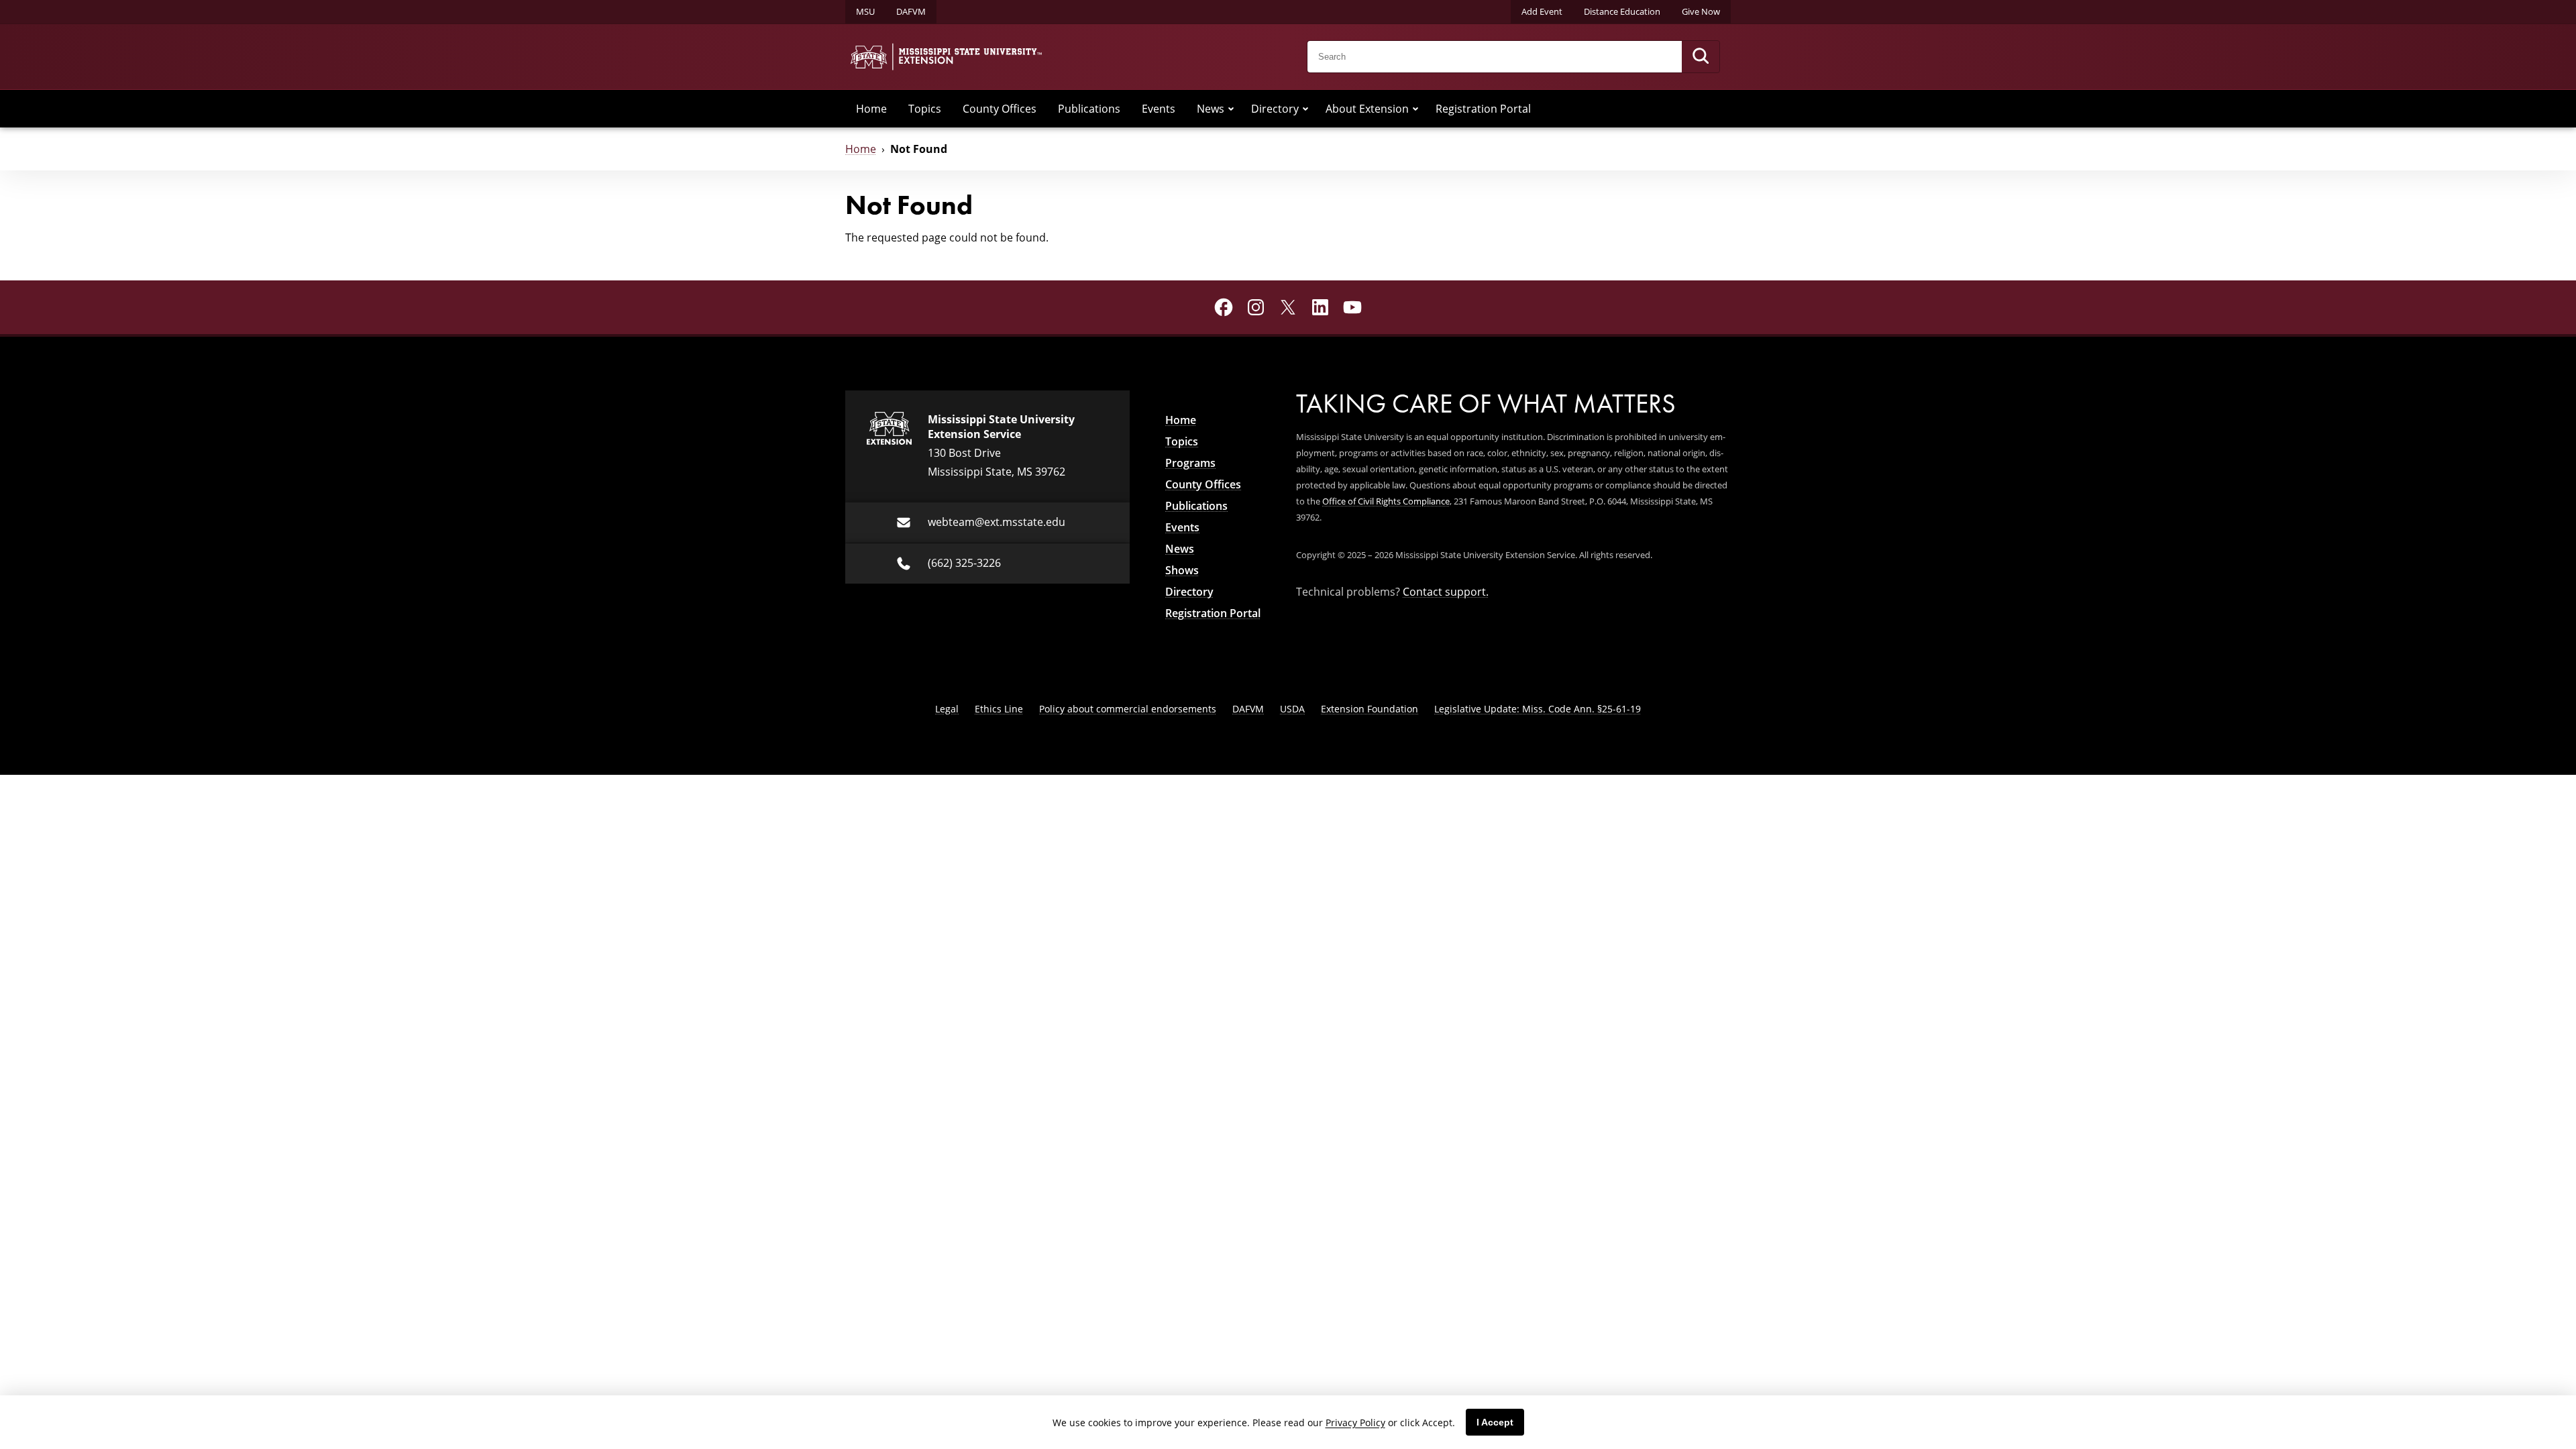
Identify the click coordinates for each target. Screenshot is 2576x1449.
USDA (1292, 709)
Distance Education (1622, 11)
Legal (947, 709)
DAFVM (911, 11)
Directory (1275, 108)
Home (871, 108)
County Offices (1000, 108)
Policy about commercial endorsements (1128, 709)
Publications (1089, 108)
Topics (925, 108)
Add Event (1542, 11)
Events (1159, 108)
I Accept (1495, 1422)
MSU (865, 11)
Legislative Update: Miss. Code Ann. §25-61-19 (1538, 709)
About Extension (1367, 108)
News (1211, 108)
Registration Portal (1483, 108)
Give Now (1701, 11)
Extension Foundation (1370, 709)
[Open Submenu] (1231, 109)
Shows (1182, 570)
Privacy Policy (1355, 1423)
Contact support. (1446, 591)
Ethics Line (999, 709)
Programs (1190, 463)
